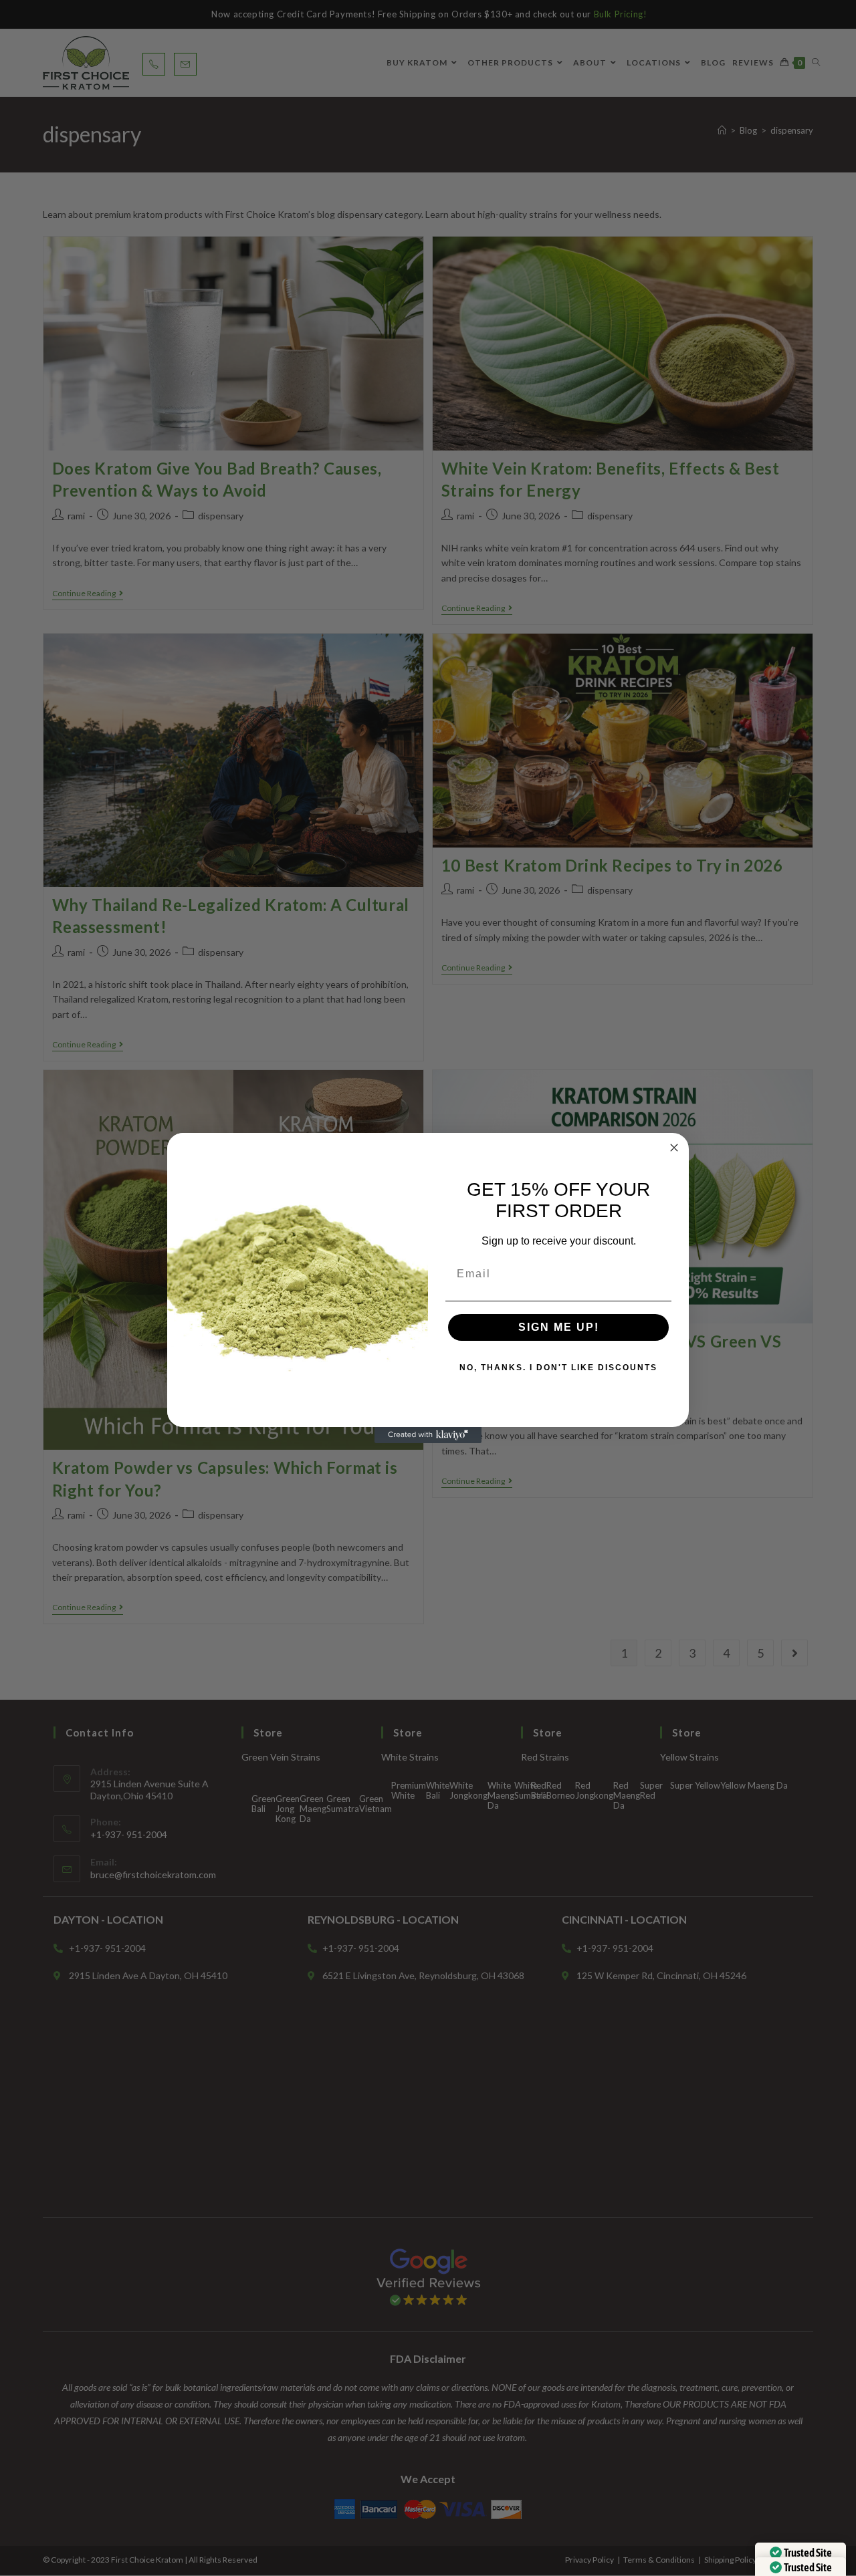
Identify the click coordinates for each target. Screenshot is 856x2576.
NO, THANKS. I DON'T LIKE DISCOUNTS (558, 1368)
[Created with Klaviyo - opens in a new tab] (428, 1435)
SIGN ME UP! (559, 1327)
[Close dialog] (674, 1148)
